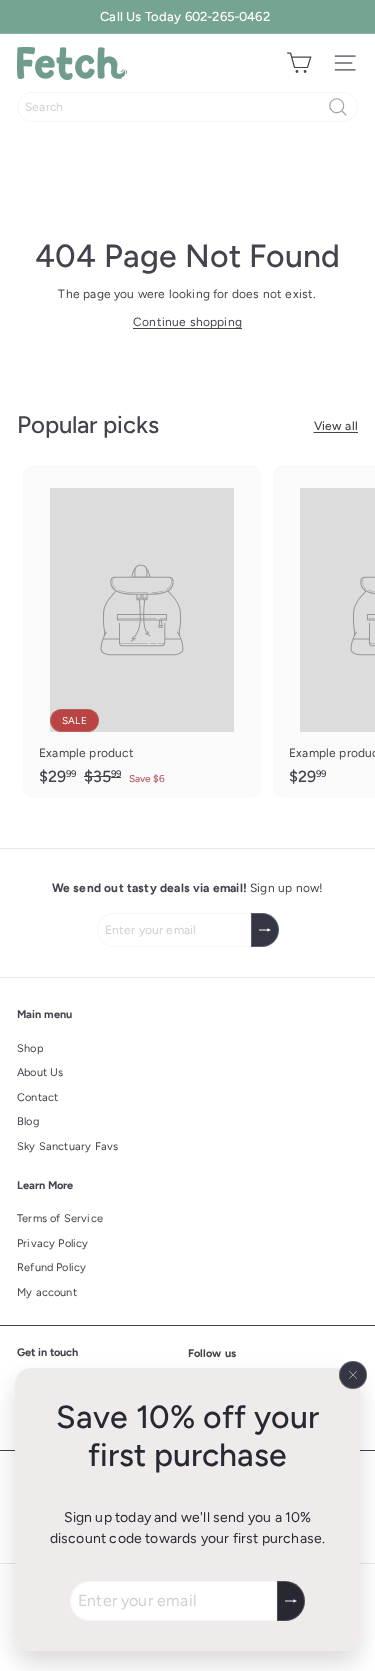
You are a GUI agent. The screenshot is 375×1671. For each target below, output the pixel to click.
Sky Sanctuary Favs (67, 1146)
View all (336, 426)
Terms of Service (60, 1218)
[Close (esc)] (353, 1375)
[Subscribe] (291, 1601)
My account (47, 1292)
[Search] (338, 107)
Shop (30, 1048)
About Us (40, 1072)
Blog (28, 1121)
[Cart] (299, 63)
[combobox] (187, 107)
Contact (37, 1097)
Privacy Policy (53, 1243)
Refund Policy (51, 1267)
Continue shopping (187, 322)
